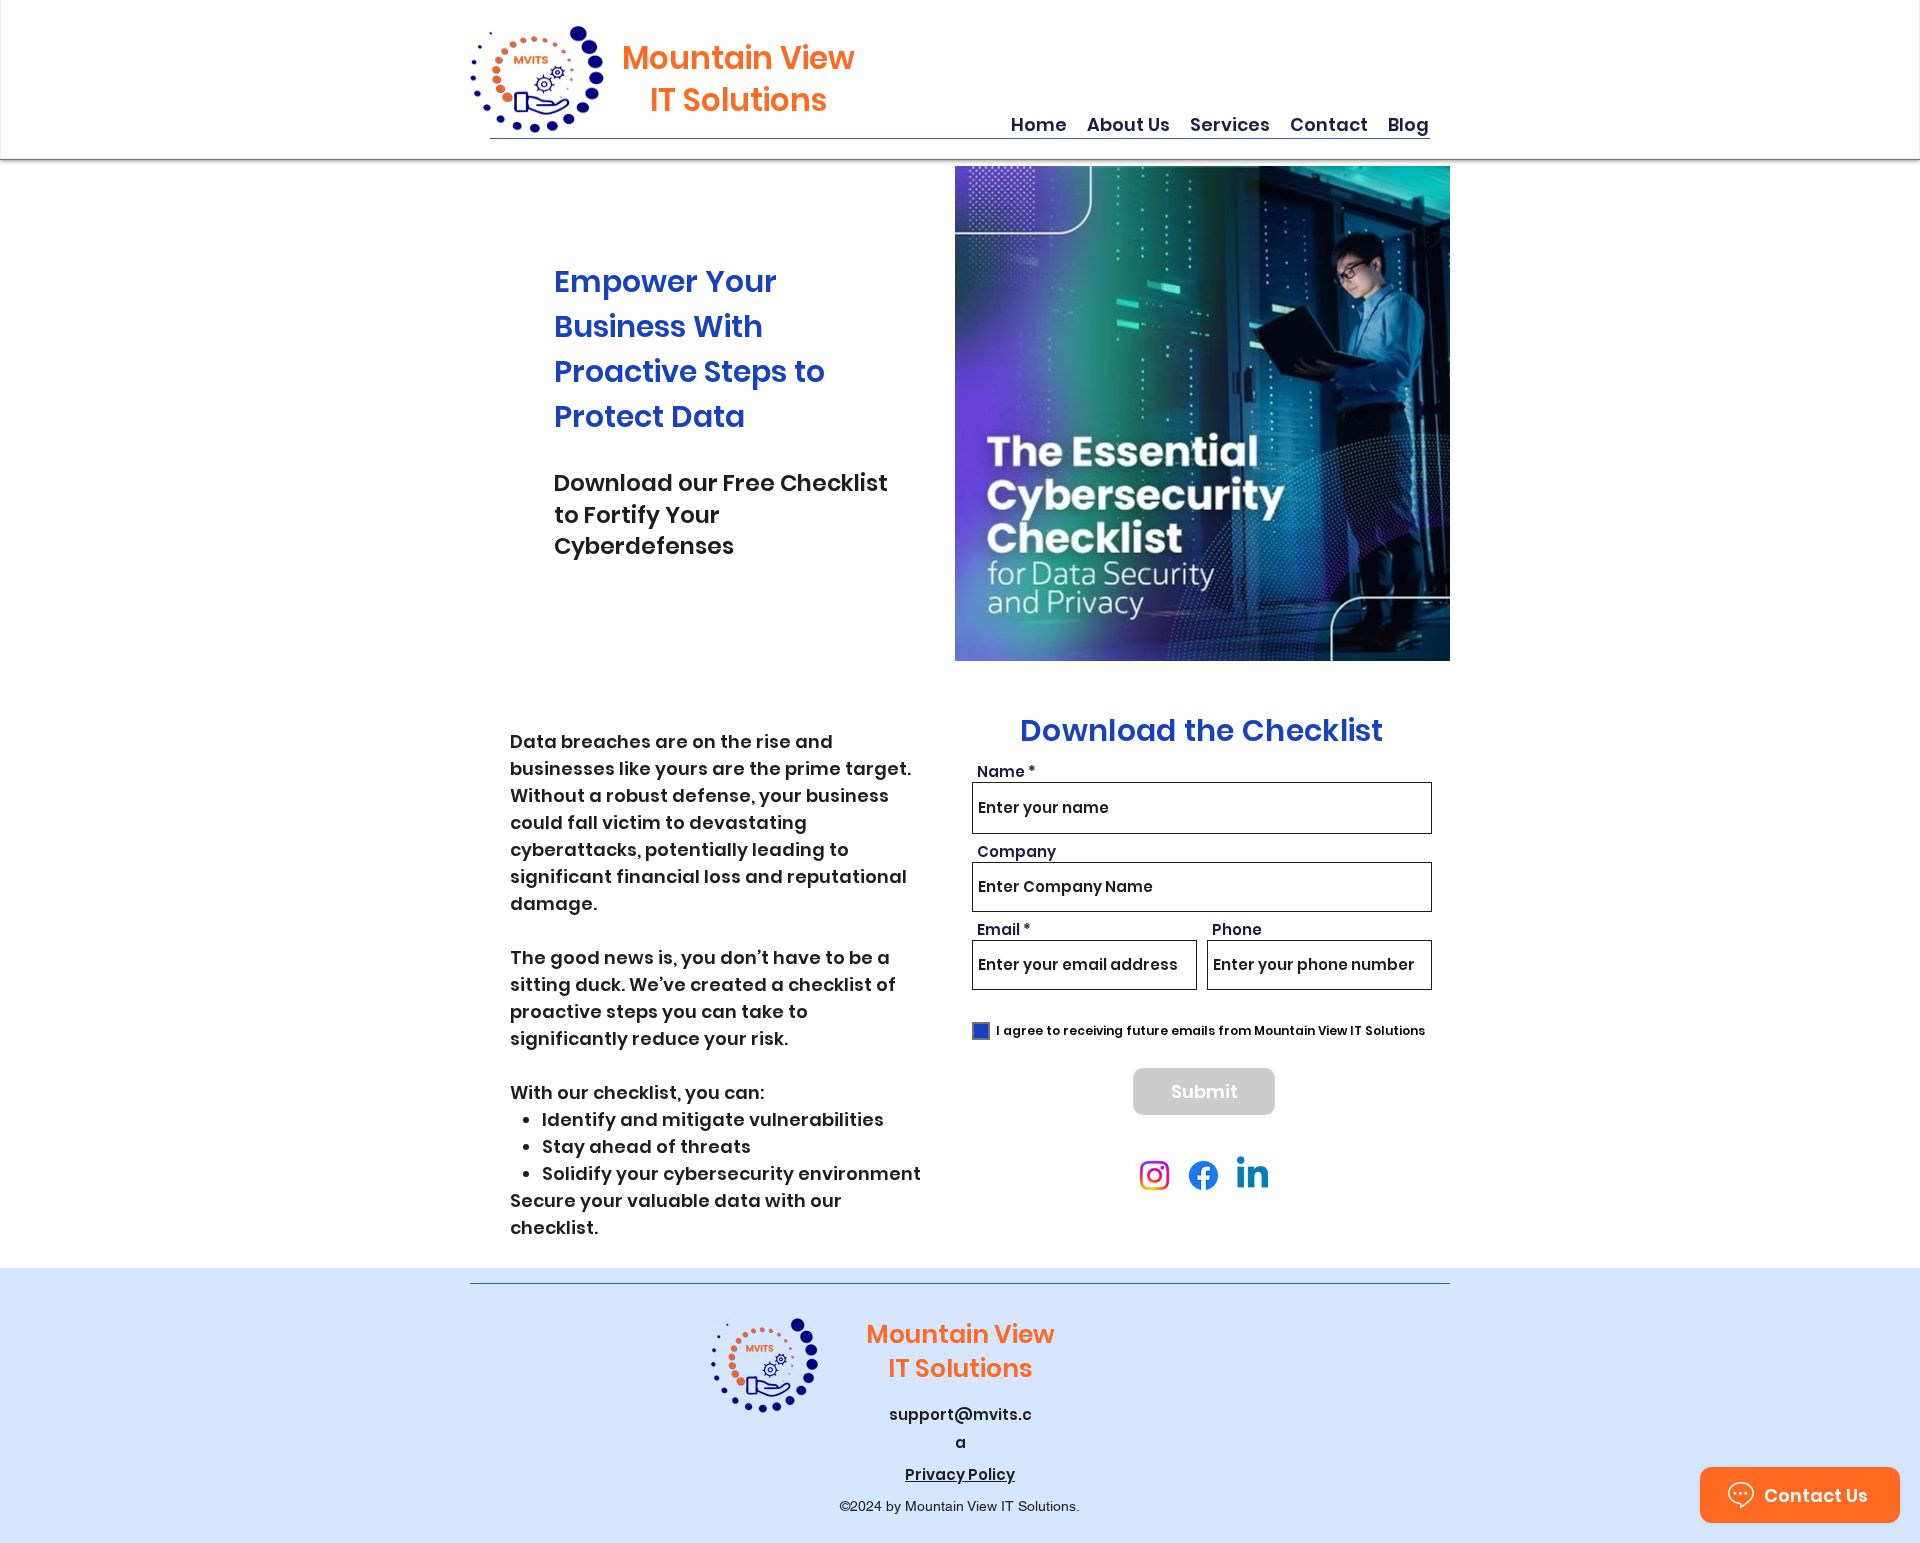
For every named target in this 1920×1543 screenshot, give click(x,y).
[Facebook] (1203, 1175)
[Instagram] (1154, 1175)
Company (1016, 851)
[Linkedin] (1252, 1175)
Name (1001, 771)
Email (998, 929)
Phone (1237, 929)
